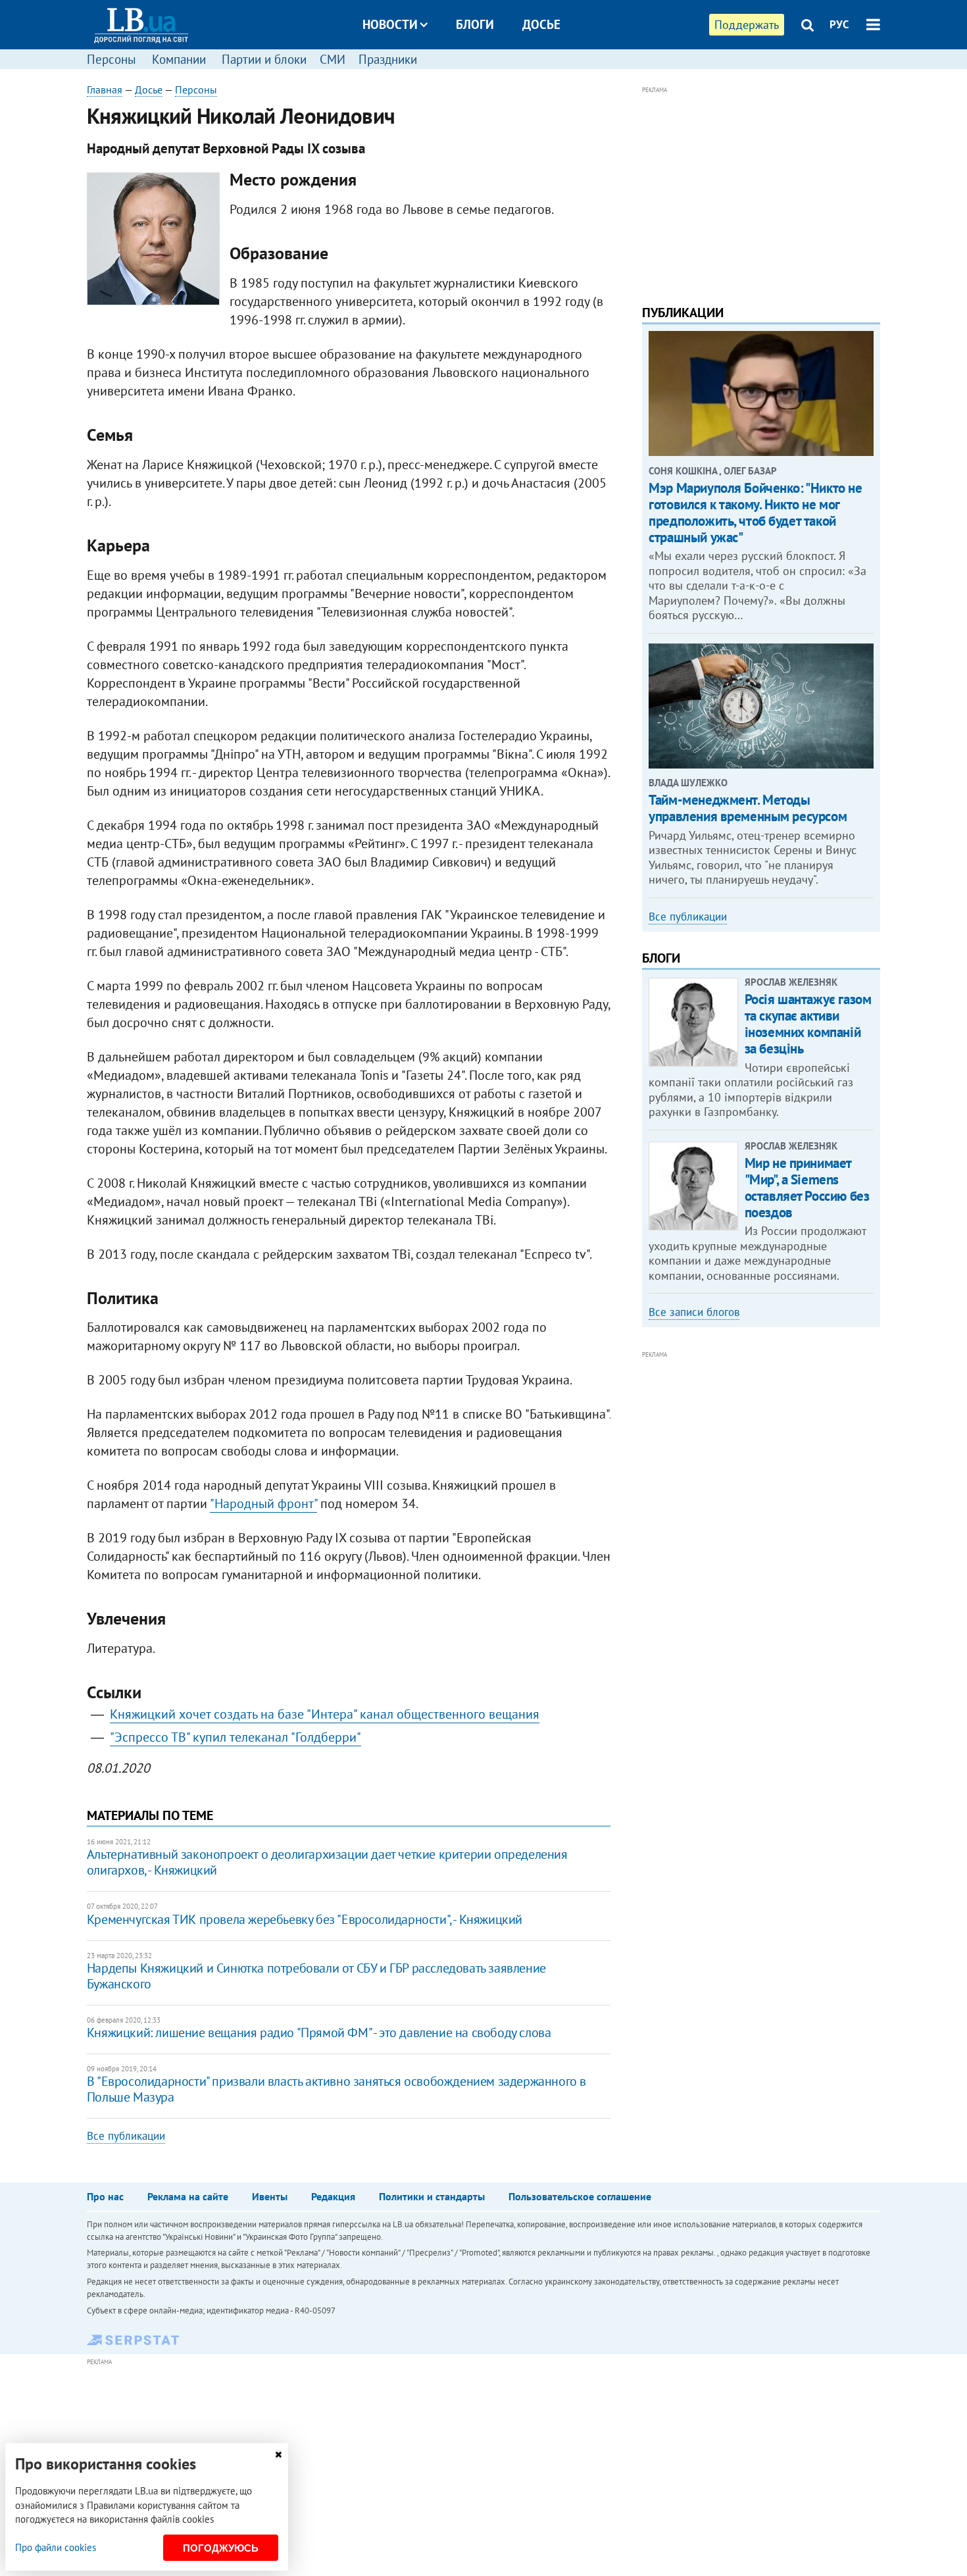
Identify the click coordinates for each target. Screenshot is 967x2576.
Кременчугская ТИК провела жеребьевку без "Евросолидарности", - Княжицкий (305, 1919)
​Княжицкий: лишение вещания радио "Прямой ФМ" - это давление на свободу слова (319, 2033)
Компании (179, 59)
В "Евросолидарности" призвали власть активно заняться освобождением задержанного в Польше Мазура (336, 2089)
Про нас (105, 2196)
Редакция (333, 2196)
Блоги (475, 24)
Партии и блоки (264, 59)
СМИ (333, 59)
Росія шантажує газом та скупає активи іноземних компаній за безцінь (808, 1024)
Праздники (388, 59)
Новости (390, 24)
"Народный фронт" (263, 1503)
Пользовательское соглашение (580, 2196)
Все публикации (126, 2136)
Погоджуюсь (221, 2548)
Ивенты (270, 2196)
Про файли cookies (56, 2547)
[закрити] (278, 2455)
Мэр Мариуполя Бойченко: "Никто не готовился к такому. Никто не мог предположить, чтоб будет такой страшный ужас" (755, 513)
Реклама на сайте (188, 2196)
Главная (105, 89)
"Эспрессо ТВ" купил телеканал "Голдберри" (236, 1737)
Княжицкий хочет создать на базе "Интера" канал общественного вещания (325, 1714)
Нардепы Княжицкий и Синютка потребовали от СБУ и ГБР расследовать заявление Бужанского (316, 1976)
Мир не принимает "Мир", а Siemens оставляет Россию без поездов (807, 1188)
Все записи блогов (694, 1312)
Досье (541, 24)
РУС (839, 24)
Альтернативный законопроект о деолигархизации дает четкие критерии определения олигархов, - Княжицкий (327, 1862)
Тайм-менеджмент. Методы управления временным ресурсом (748, 808)
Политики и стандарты (432, 2196)
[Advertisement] (761, 189)
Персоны (112, 59)
